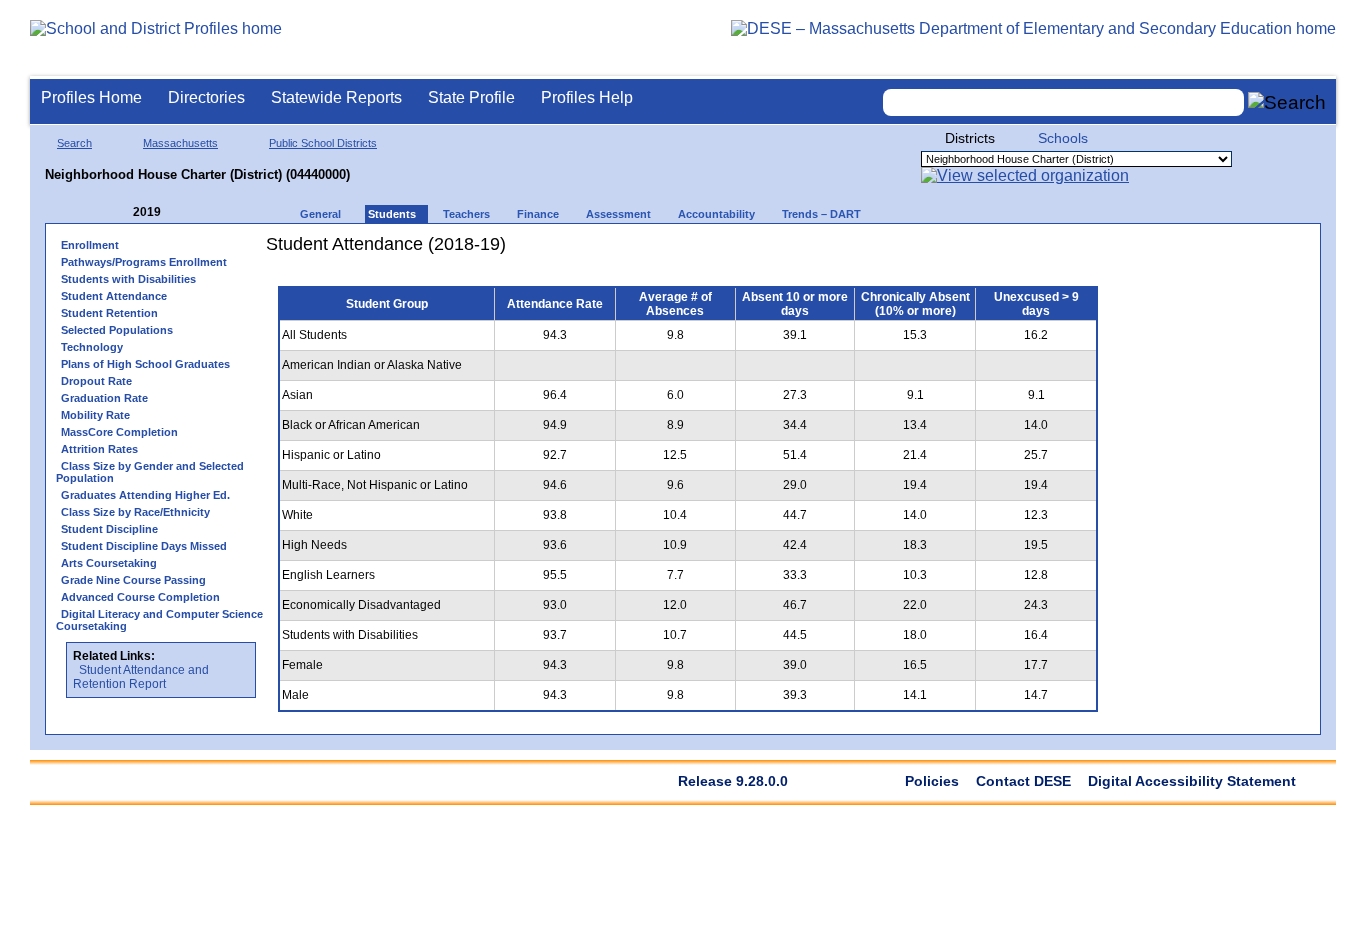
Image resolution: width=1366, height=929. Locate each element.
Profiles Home (91, 97)
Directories (206, 97)
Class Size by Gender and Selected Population (150, 472)
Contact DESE (1023, 781)
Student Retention (109, 313)
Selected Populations (117, 330)
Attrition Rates (99, 449)
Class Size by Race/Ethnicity (135, 512)
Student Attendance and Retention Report (141, 677)
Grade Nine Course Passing (133, 580)
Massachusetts (180, 143)
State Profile (471, 97)
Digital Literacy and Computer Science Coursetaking (159, 620)
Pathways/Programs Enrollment (144, 262)
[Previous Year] (119, 212)
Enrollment (90, 245)
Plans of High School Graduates (145, 364)
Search (74, 143)
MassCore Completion (119, 432)
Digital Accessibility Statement (1192, 781)
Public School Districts (323, 143)
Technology (92, 347)
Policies (932, 781)
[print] (984, 251)
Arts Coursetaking (109, 563)
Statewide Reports (336, 97)
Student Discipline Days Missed (144, 546)
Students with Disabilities (128, 279)
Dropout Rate (96, 381)
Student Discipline (109, 529)
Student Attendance (114, 296)
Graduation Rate (104, 398)
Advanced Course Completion (140, 597)
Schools (1063, 138)
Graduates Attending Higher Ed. (145, 495)
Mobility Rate (95, 415)
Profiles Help (587, 97)
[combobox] (1064, 102)
